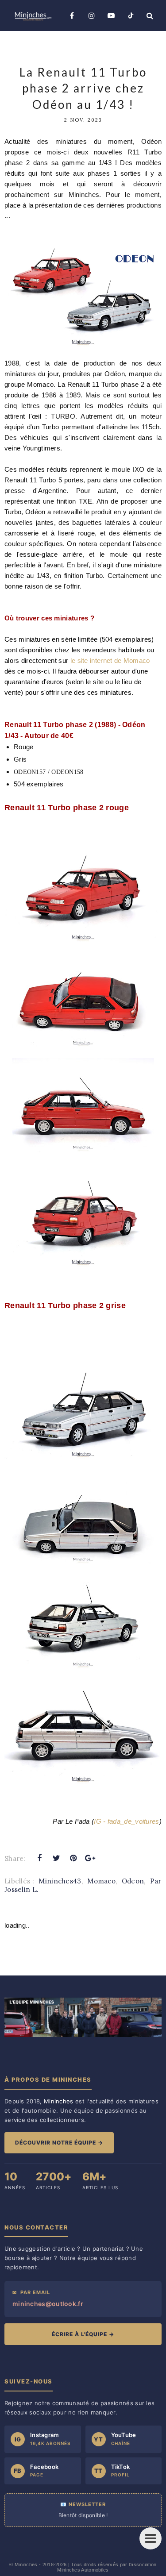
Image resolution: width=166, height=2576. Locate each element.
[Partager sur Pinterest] (73, 1858)
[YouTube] (111, 15)
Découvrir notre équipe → (59, 2143)
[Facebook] (72, 15)
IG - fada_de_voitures (126, 1821)
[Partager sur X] (56, 1858)
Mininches (26, 2564)
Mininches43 (60, 1881)
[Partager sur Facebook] (39, 1858)
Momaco (101, 1881)
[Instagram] (92, 15)
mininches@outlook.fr (48, 2304)
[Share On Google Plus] (90, 1858)
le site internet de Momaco (110, 660)
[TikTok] (131, 15)
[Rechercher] (150, 15)
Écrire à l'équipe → (83, 2334)
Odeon (133, 1881)
